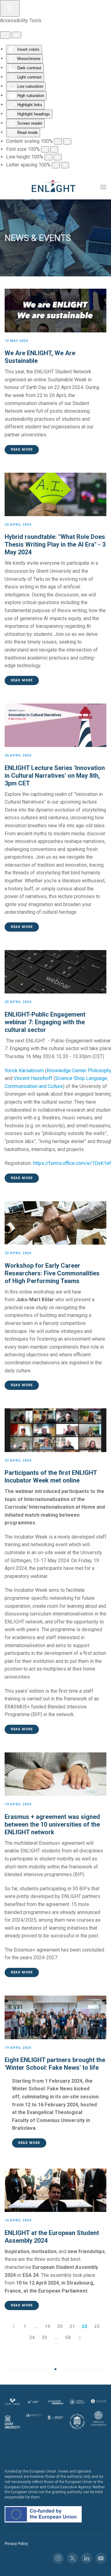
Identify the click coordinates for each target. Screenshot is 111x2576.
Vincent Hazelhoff (33, 1078)
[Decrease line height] (48, 157)
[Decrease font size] (45, 149)
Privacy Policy (16, 2544)
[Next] (80, 2337)
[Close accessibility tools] (16, 35)
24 (32, 2337)
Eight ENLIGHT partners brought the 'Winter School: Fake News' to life (55, 2064)
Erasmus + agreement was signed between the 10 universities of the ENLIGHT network (52, 1824)
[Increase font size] (54, 149)
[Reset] (5, 35)
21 (72, 2326)
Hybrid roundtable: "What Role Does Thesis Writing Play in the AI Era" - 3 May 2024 (55, 544)
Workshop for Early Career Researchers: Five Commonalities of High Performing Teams (52, 1273)
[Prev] (14, 2326)
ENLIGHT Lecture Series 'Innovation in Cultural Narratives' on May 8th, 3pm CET (55, 776)
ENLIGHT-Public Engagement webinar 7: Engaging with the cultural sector (45, 1022)
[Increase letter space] (65, 165)
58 (68, 2337)
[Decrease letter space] (56, 165)
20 (60, 2326)
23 (97, 2326)
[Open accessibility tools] (10, 8)
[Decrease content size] (58, 141)
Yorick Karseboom (24, 1071)
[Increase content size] (67, 141)
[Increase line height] (58, 157)
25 (44, 2337)
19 (47, 2326)
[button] (103, 187)
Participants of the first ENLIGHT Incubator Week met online (51, 1477)
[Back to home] (55, 187)
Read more (22, 449)
